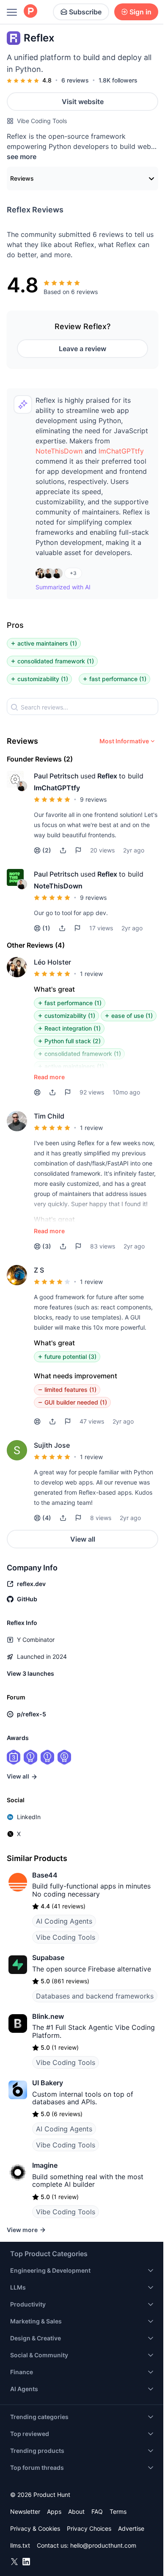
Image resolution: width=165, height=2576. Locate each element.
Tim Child (49, 1116)
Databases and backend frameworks (95, 1996)
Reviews (22, 178)
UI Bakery (48, 2083)
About (76, 2511)
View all (83, 1539)
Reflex (107, 776)
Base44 (45, 1875)
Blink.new (48, 2016)
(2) (47, 850)
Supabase (48, 1957)
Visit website (83, 102)
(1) (46, 928)
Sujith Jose (52, 1445)
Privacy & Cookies (35, 2528)
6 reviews (75, 80)
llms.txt (20, 2545)
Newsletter (25, 2511)
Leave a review (82, 349)
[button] (59, 451)
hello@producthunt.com (103, 2545)
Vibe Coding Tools (42, 121)
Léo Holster (52, 962)
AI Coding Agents (64, 1921)
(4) (47, 1518)
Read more (49, 1077)
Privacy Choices (89, 2528)
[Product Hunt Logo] (30, 12)
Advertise (131, 2528)
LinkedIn (29, 1817)
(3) (47, 1246)
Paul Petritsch (56, 776)
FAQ (97, 2511)
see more (22, 157)
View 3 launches (30, 1673)
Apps (54, 2511)
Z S (39, 1270)
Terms (118, 2511)
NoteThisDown (59, 451)
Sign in (140, 12)
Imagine (45, 2165)
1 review (91, 974)
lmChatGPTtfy (121, 451)
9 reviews (93, 799)
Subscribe (85, 12)
